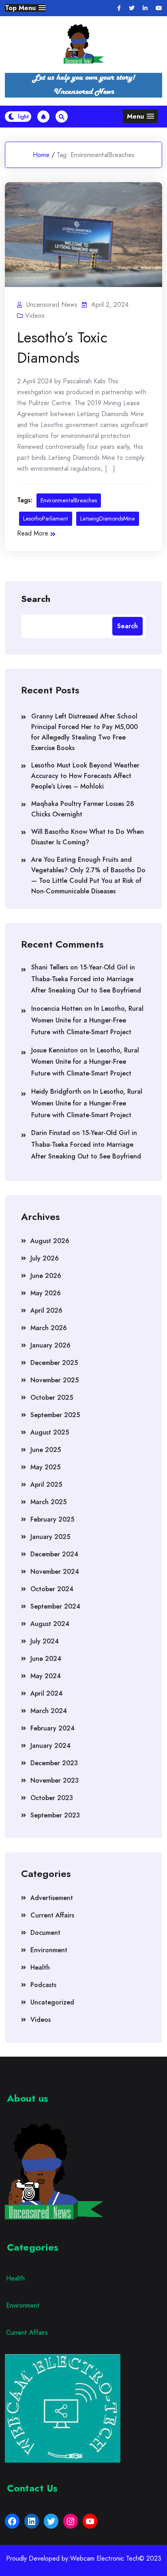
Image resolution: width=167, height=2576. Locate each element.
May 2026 (46, 1293)
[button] (25, 8)
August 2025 (50, 1432)
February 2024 (52, 1728)
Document (45, 1933)
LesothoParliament (46, 519)
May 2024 (46, 1676)
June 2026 (46, 1276)
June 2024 (46, 1659)
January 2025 (50, 1537)
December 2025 (54, 1363)
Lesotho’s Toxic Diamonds (62, 347)
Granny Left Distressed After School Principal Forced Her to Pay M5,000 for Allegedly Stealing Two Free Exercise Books (85, 732)
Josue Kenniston (55, 1050)
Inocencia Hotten (57, 1009)
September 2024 (55, 1606)
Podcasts (43, 1985)
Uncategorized (52, 2002)
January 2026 (50, 1345)
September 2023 (55, 1815)
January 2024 (50, 1746)
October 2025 (52, 1397)
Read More (33, 533)
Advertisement (52, 1898)
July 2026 (45, 1258)
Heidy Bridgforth (56, 1091)
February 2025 (52, 1519)
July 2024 (45, 1641)
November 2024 (55, 1572)
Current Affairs (52, 1915)
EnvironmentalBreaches (69, 500)
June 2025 (46, 1450)
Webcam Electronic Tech (105, 2559)
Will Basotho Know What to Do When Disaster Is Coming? (88, 837)
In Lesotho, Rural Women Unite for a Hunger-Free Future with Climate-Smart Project (87, 1020)
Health (40, 1967)
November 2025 (55, 1380)
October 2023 (52, 1798)
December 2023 (54, 1763)
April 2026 (46, 1310)
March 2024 (49, 1711)
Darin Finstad (51, 1133)
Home (41, 155)
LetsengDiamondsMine (108, 519)
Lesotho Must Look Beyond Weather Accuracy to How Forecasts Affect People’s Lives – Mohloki (85, 776)
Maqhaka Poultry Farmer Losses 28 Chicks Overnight (83, 809)
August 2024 (50, 1624)
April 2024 (46, 1693)
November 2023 (55, 1780)
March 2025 (48, 1502)
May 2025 (45, 1467)
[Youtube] (159, 8)
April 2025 (46, 1485)
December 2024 (54, 1554)
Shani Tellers (50, 967)
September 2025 (55, 1415)
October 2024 (52, 1589)
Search (36, 598)
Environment (49, 1950)
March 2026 (49, 1328)
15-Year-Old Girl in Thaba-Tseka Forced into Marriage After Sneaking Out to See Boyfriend (86, 979)
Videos (35, 316)
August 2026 (50, 1241)
